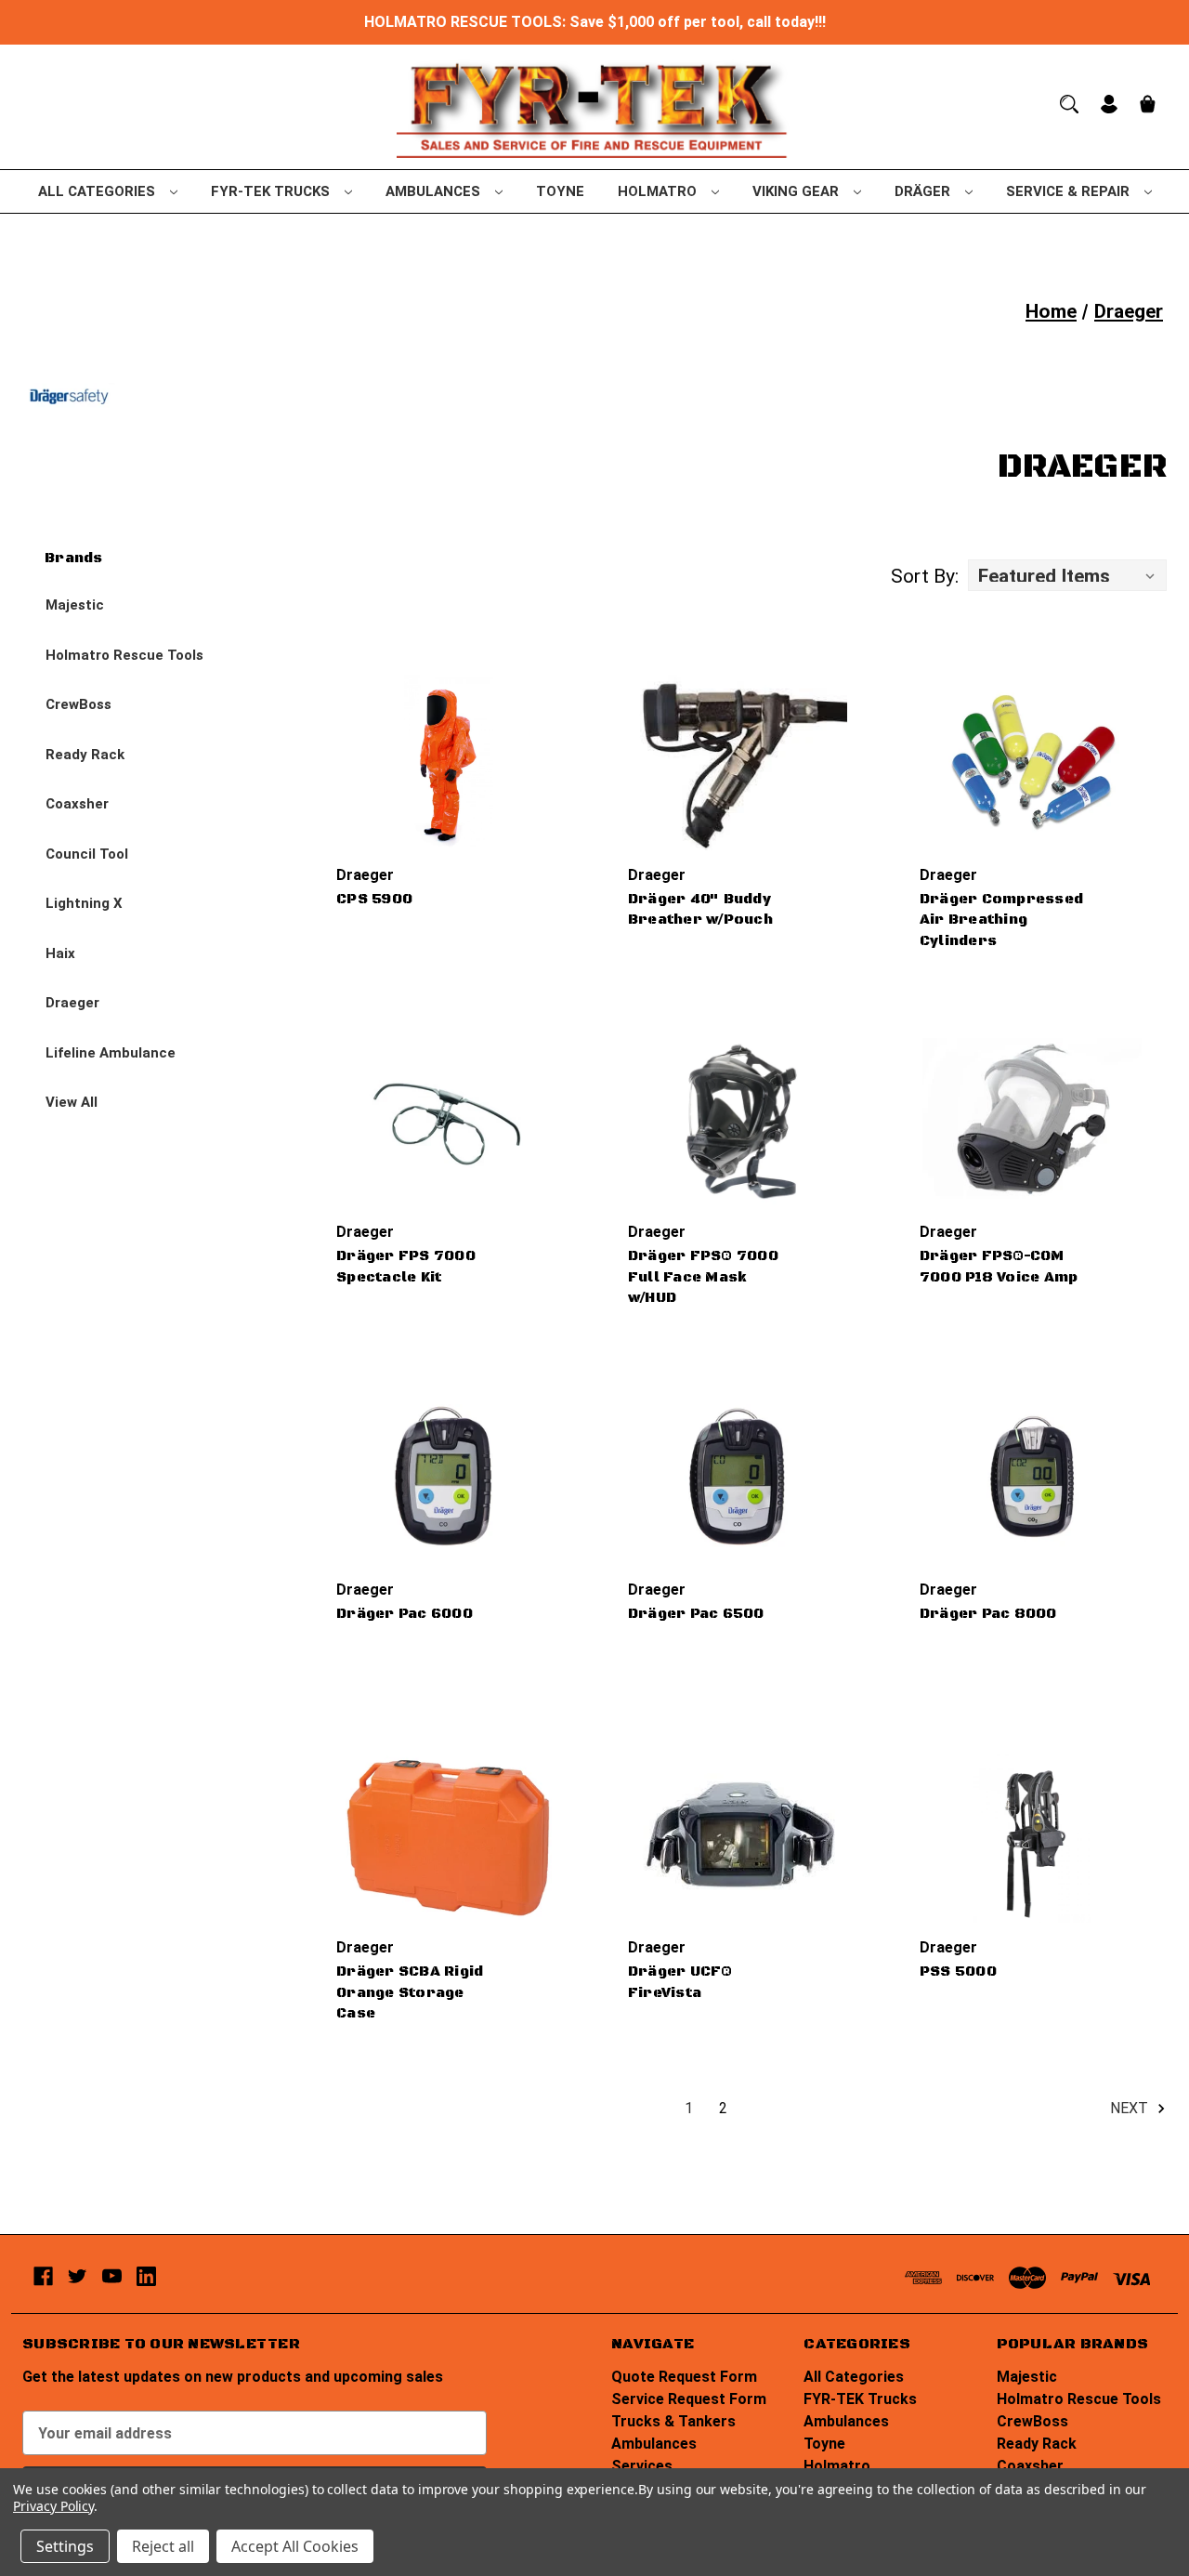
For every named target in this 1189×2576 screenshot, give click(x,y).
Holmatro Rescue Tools (124, 655)
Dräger (924, 191)
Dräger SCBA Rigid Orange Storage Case (410, 1992)
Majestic (75, 605)
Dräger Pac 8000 (988, 1614)
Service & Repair (1070, 191)
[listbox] (1067, 575)
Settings (65, 2546)
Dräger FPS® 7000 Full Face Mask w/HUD (703, 1277)
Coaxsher (77, 804)
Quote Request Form (684, 2377)
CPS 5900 (374, 899)
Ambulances (435, 191)
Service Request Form (689, 2399)
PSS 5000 (958, 1971)
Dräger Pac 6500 (696, 1614)
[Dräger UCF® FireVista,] (740, 1835)
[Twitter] (78, 2276)
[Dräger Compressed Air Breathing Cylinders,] (1032, 762)
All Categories (98, 191)
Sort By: (925, 576)
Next (1131, 2108)
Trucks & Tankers (673, 2421)
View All (72, 1102)
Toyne (560, 191)
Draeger (72, 1003)
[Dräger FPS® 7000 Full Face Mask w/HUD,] (740, 1120)
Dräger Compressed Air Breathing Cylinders (1001, 920)
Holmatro (659, 191)
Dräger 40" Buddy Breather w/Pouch (700, 910)
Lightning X (84, 903)
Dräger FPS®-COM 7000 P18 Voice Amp (999, 1267)
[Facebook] (43, 2276)
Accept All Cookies (295, 2546)
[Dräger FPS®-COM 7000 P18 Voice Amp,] (1032, 1120)
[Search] (1069, 104)
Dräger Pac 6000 (405, 1614)
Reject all (163, 2546)
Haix (60, 953)
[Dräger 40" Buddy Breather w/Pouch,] (740, 762)
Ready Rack (85, 755)
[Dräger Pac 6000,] (449, 1477)
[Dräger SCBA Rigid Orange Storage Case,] (449, 1835)
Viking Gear (797, 191)
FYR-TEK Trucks (272, 191)
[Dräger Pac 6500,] (740, 1477)
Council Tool (87, 854)
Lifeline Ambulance (111, 1053)
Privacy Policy (53, 2506)
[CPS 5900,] (449, 762)
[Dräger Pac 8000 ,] (1032, 1477)
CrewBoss (78, 704)
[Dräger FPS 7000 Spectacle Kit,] (449, 1120)
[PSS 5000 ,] (1032, 1835)
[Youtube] (112, 2276)
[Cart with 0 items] (1148, 106)
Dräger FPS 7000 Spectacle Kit (406, 1267)
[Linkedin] (146, 2276)
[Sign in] (1109, 106)
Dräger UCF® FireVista (680, 1982)
